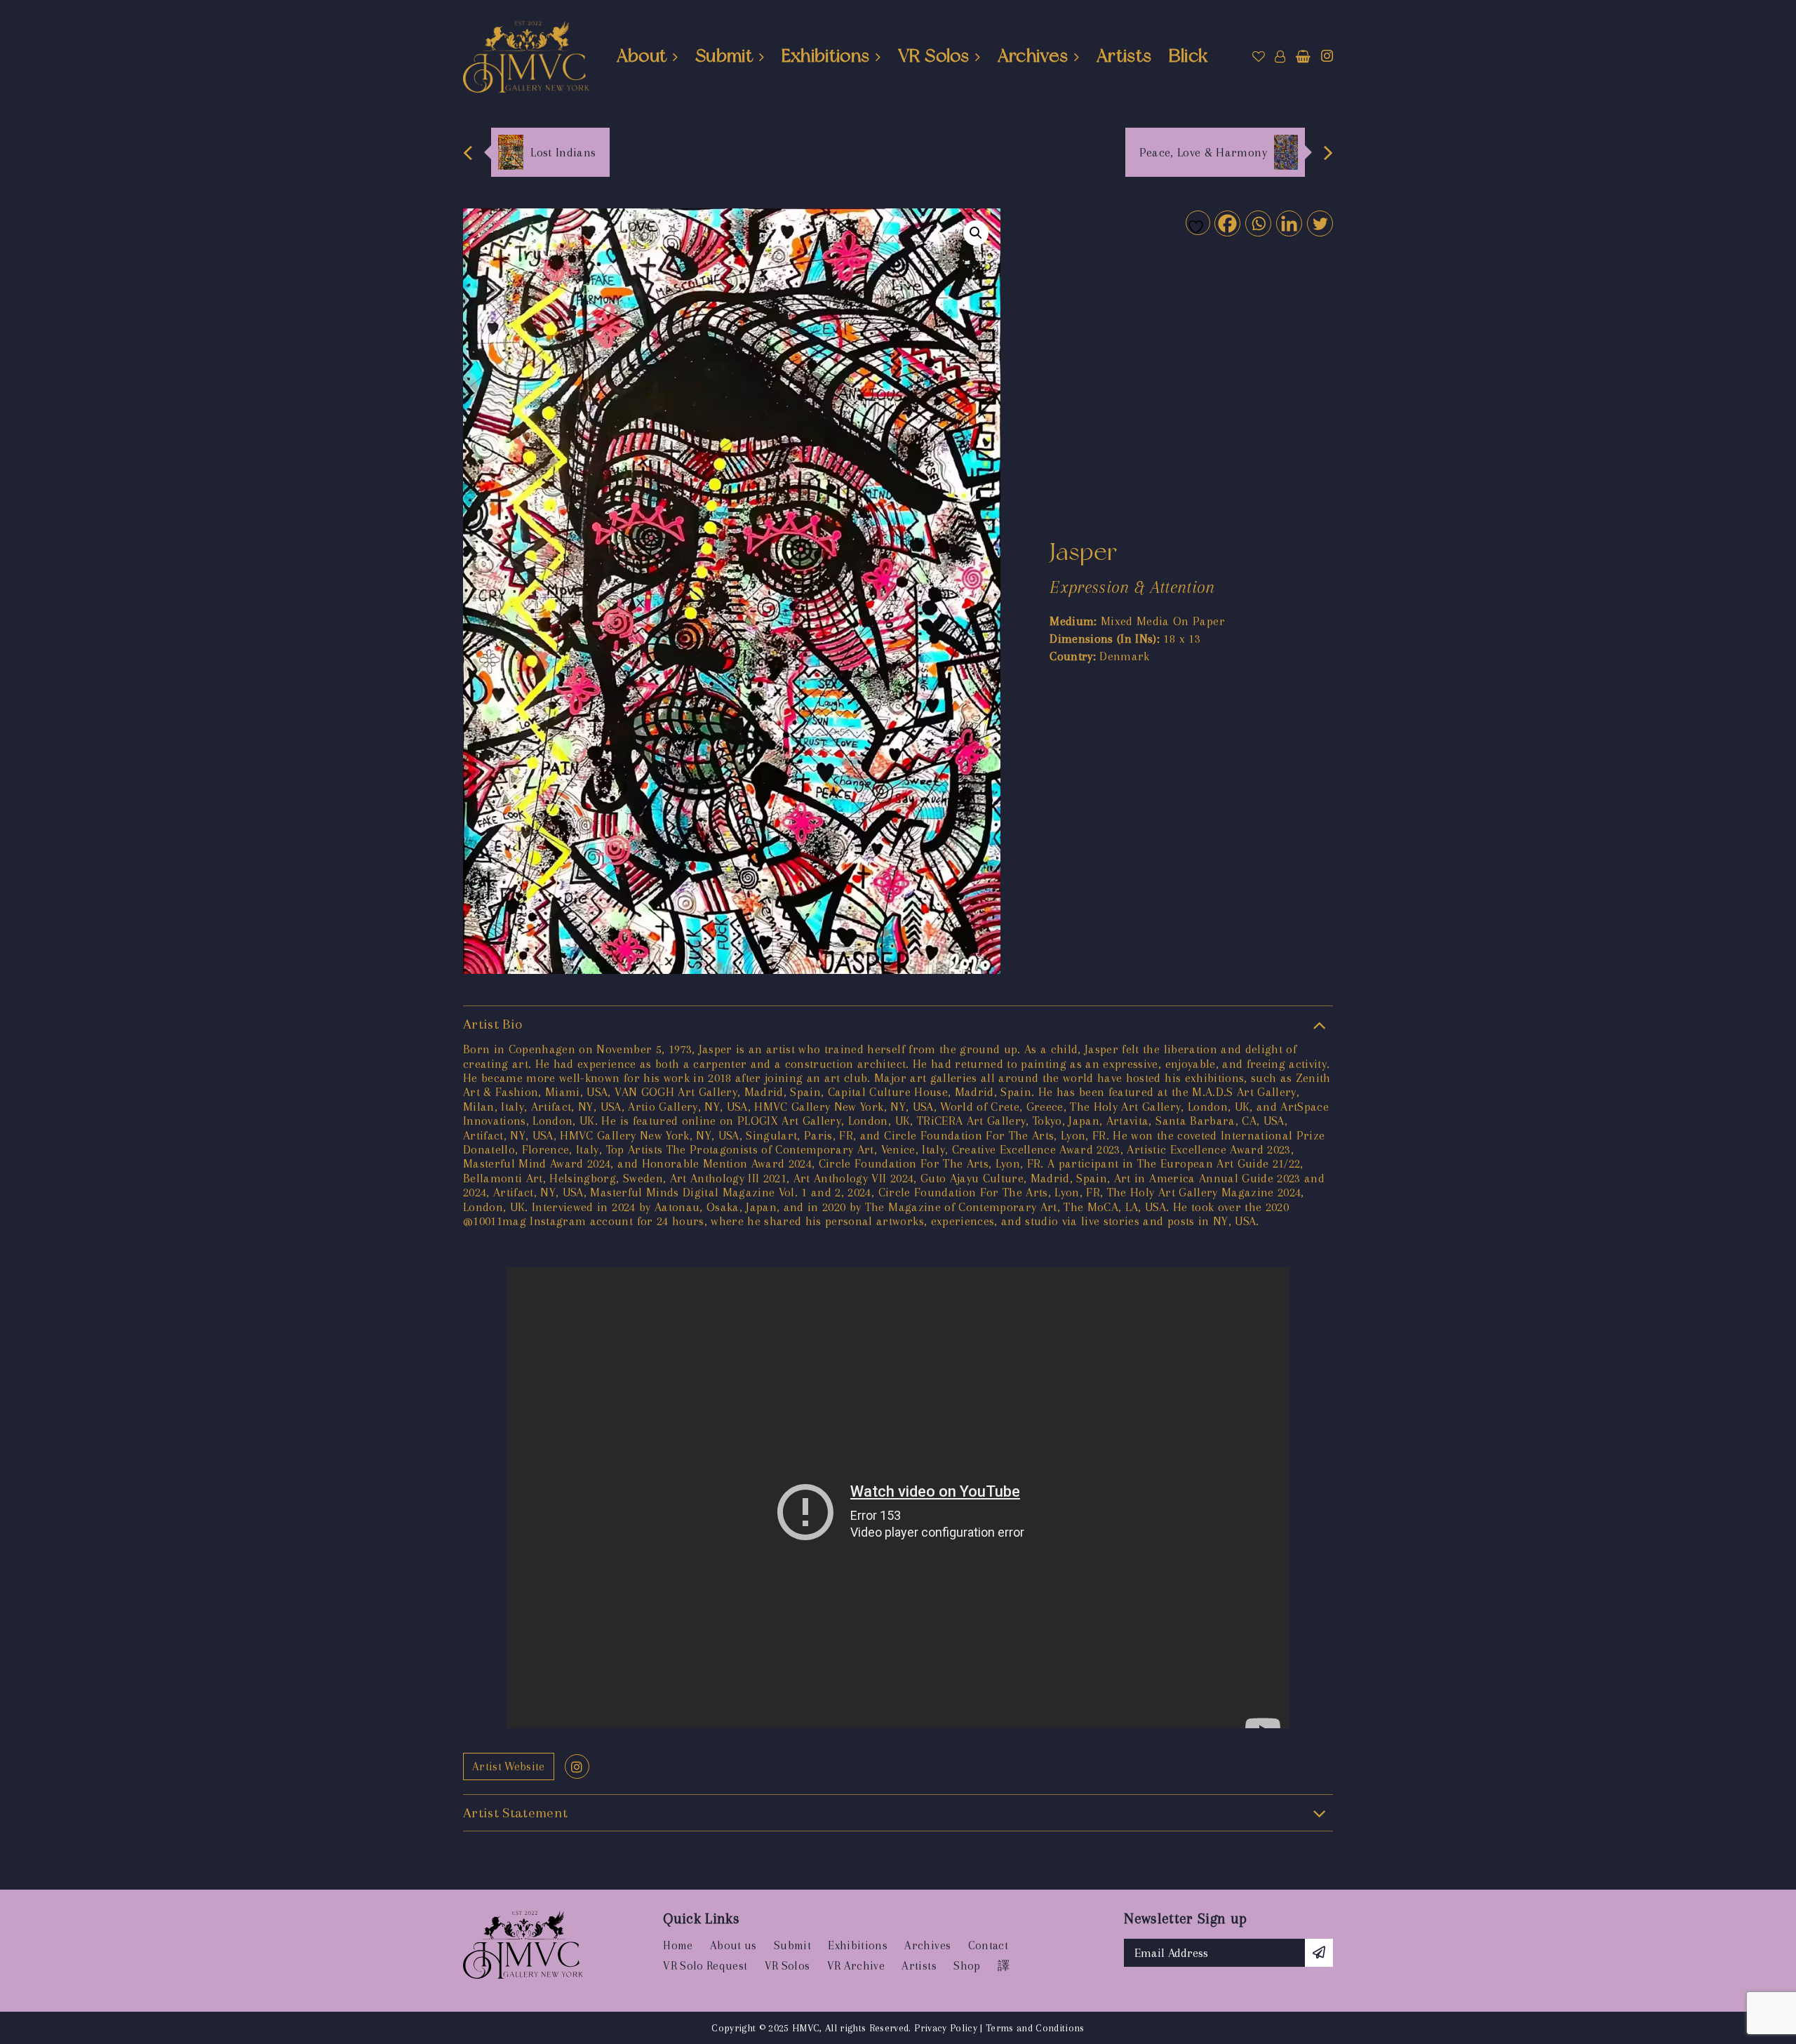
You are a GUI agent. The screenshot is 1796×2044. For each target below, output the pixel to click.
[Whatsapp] (1258, 223)
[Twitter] (1319, 223)
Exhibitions (826, 55)
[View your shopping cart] (1303, 57)
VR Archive (856, 1966)
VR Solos (933, 55)
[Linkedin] (1288, 223)
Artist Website (509, 1766)
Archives (1033, 55)
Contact (988, 1945)
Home (678, 1945)
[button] (976, 233)
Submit (724, 55)
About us (733, 1945)
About (642, 55)
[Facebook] (1227, 223)
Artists (1124, 55)
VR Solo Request (705, 1966)
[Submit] (1319, 1953)
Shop (967, 1966)
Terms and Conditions (1035, 2028)
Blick (1188, 55)
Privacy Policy (946, 2028)
